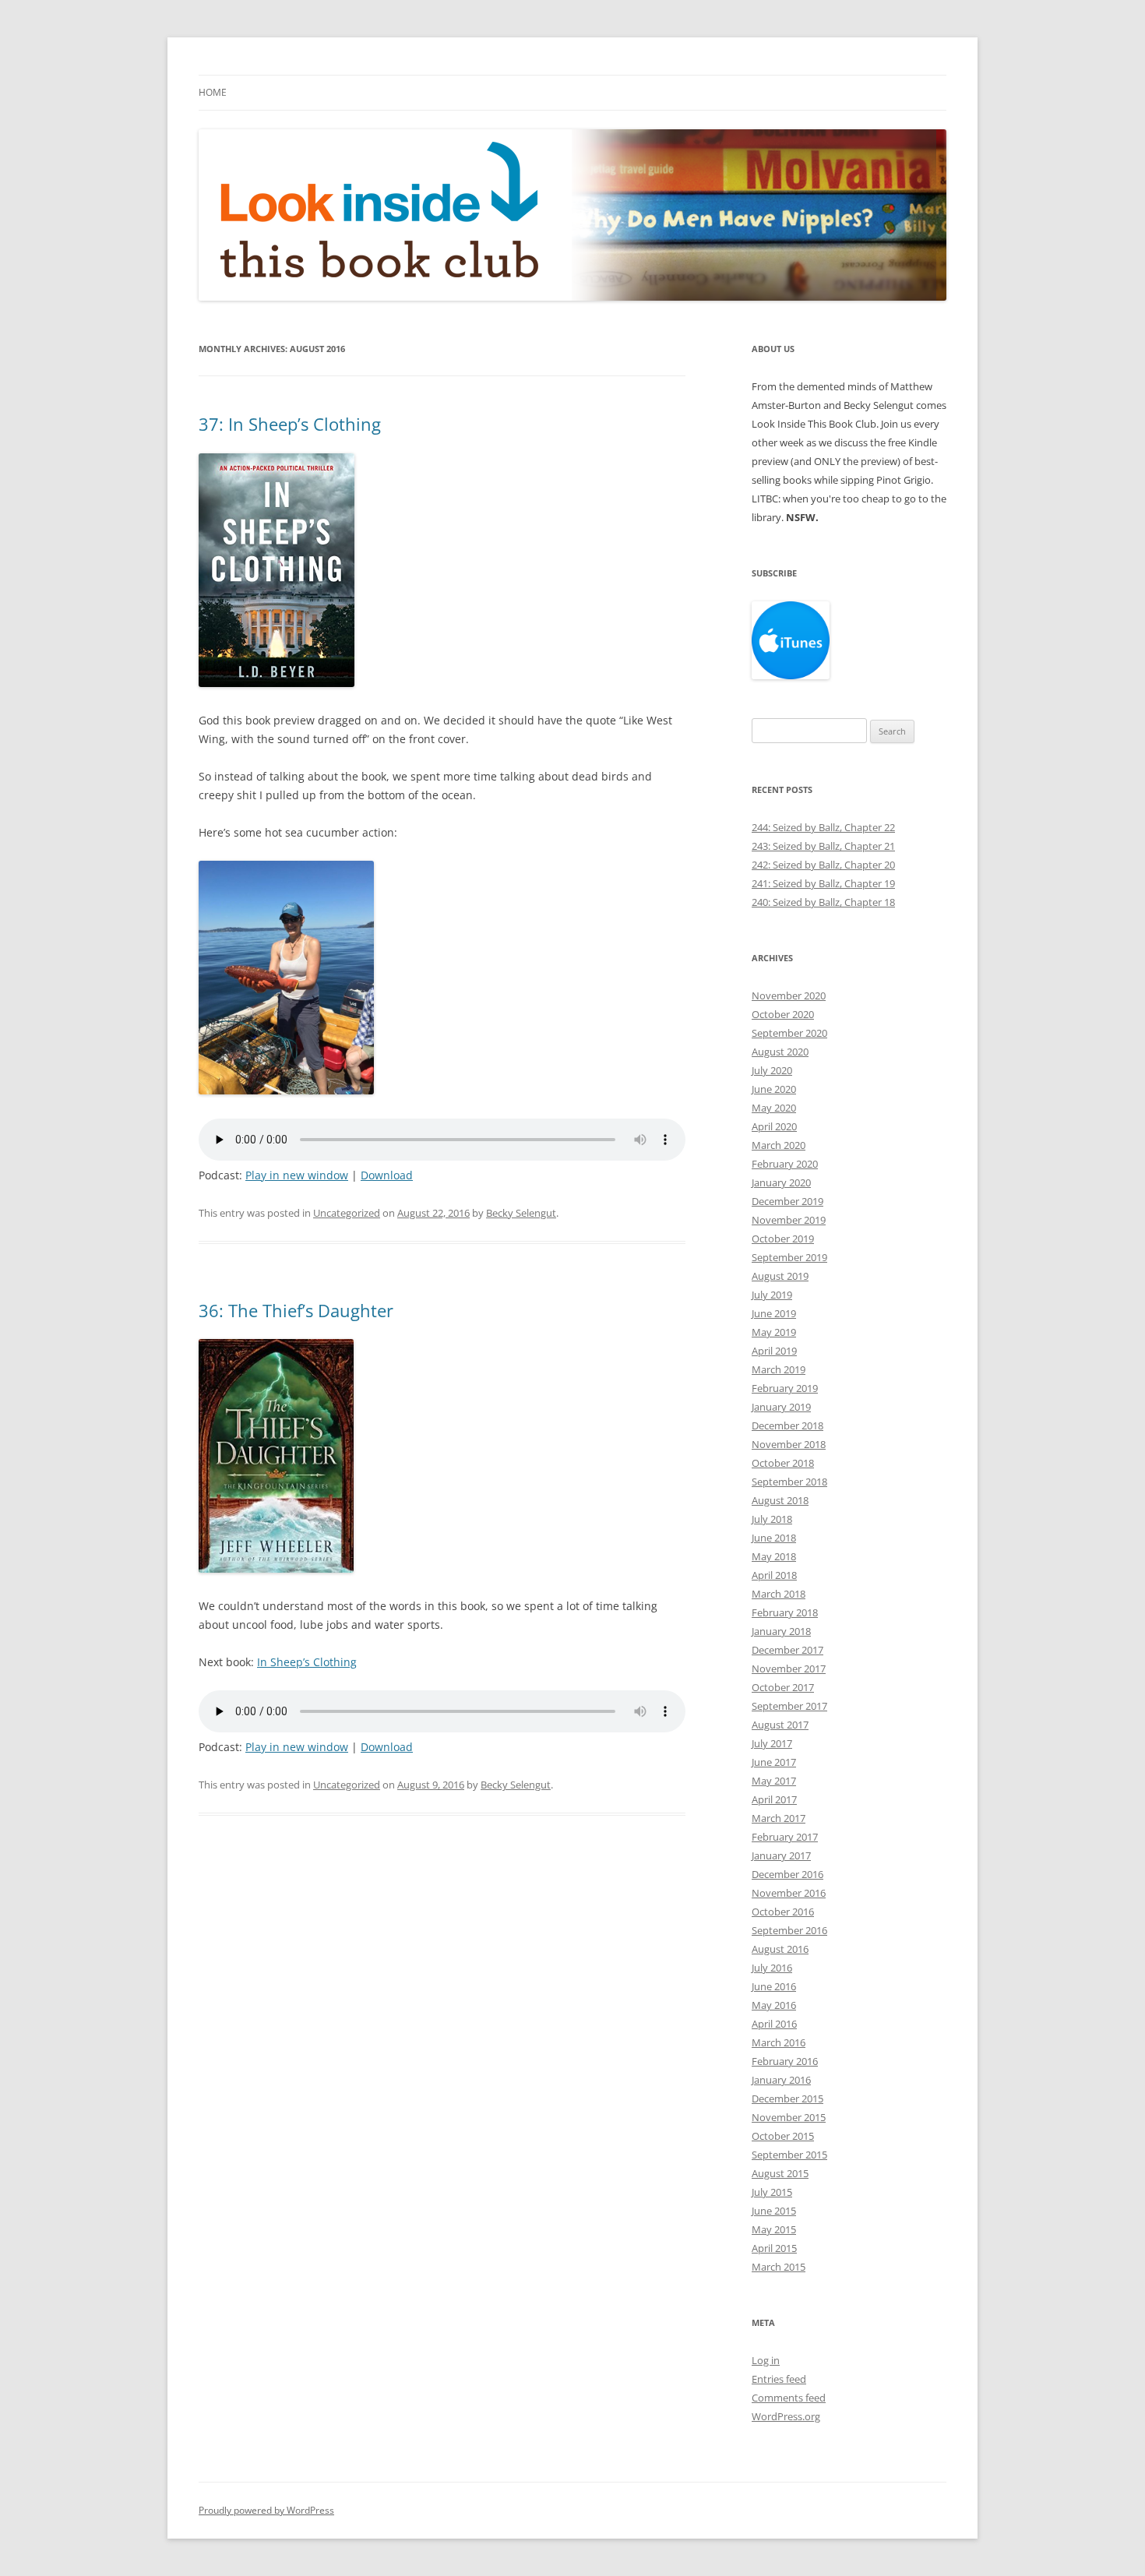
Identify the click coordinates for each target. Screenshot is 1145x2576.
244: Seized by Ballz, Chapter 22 (823, 827)
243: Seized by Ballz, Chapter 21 (823, 846)
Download (387, 1175)
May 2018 (774, 1556)
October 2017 (783, 1687)
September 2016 (789, 1930)
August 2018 (780, 1500)
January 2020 (781, 1182)
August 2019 (780, 1276)
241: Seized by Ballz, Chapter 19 (823, 883)
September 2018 (789, 1482)
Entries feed (779, 2379)
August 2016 (780, 1949)
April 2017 (774, 1799)
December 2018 (787, 1425)
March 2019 (779, 1369)
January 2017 (781, 1855)
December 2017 (787, 1650)
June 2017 (774, 1762)
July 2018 (772, 1519)
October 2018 (783, 1463)
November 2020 (789, 996)
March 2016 (779, 2042)
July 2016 (772, 1968)
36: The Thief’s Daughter (296, 1310)
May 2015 (774, 2229)
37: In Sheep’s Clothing (290, 424)
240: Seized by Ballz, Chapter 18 (823, 902)
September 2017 (789, 1706)
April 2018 (774, 1575)
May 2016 (774, 2005)
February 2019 (785, 1388)
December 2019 (787, 1201)
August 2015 (780, 2173)
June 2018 (774, 1538)
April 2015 (774, 2248)
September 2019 (789, 1257)
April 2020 (774, 1126)
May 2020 (774, 1108)
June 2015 (774, 2211)
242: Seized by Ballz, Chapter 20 (823, 865)
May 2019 (774, 1332)
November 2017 (789, 1669)
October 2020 (783, 1014)
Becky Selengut (521, 1213)
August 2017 (780, 1725)
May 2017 (774, 1781)
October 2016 (783, 1912)
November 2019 (789, 1220)
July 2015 (772, 2192)
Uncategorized (347, 1213)
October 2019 (783, 1239)
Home (213, 92)
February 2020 (785, 1164)
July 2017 (772, 1743)
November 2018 (789, 1444)
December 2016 (787, 1874)
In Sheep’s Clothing (307, 1662)
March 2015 (779, 2267)
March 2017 (779, 1818)
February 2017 (785, 1837)
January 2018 (781, 1631)
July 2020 (772, 1070)
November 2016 (789, 1893)
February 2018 (785, 1612)
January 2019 (781, 1407)
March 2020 (779, 1145)
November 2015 (789, 2117)
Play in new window (297, 1175)
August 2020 (780, 1052)
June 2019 (774, 1313)
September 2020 (789, 1033)
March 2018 (779, 1594)
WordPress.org (786, 2416)
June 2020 (774, 1089)
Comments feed (789, 2398)
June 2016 (774, 1986)
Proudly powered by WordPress (266, 2510)
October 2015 (783, 2136)
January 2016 (781, 2080)
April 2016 (774, 2024)
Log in (766, 2360)
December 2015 (787, 2099)
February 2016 (785, 2061)
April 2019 (774, 1351)
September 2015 (789, 2155)
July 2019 (772, 1295)
